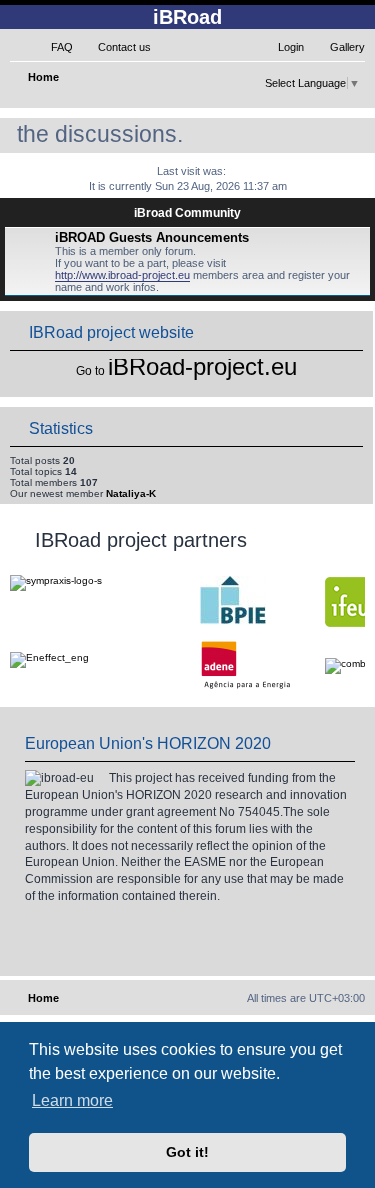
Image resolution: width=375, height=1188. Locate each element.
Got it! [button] (187, 1152)
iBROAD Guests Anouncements (152, 237)
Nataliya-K (131, 493)
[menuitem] (53, 47)
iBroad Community (187, 213)
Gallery (347, 47)
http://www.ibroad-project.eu (122, 275)
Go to (90, 371)
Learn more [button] (72, 1100)
